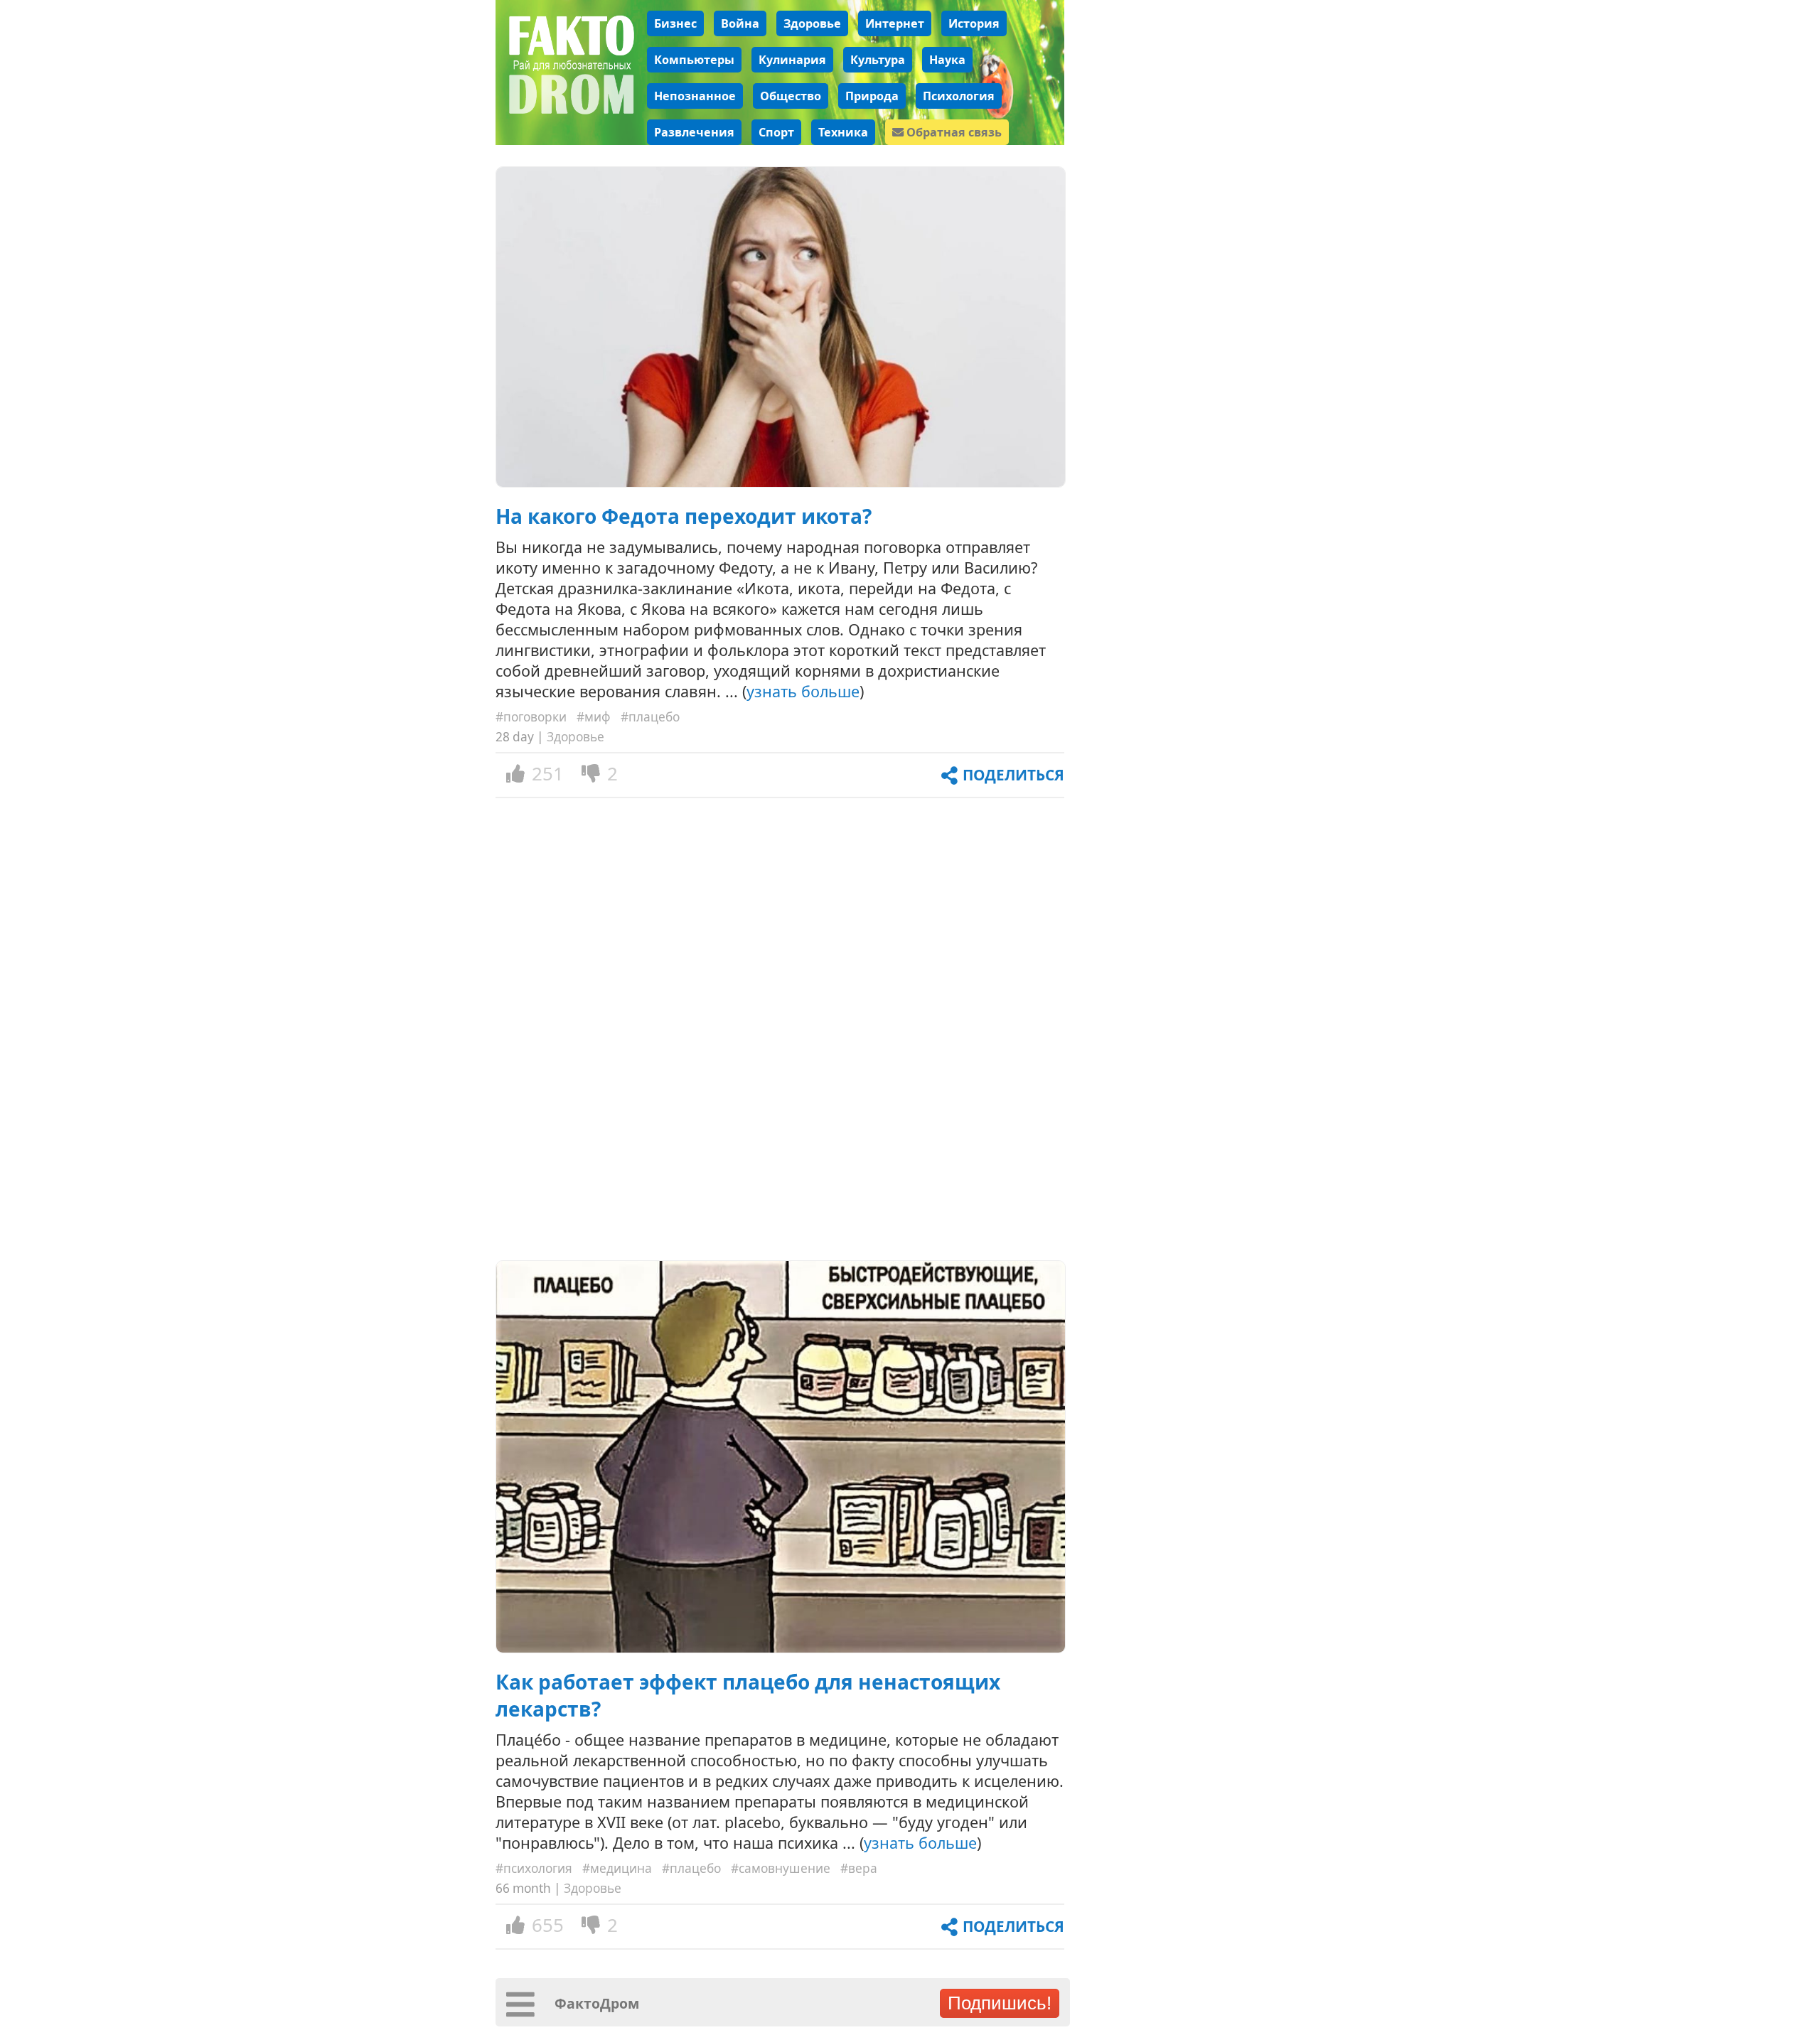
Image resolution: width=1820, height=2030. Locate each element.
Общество (791, 96)
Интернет (895, 23)
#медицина (617, 1868)
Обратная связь (953, 132)
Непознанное (695, 96)
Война (740, 23)
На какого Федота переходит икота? (684, 516)
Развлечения (694, 132)
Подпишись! (1000, 2003)
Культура (878, 60)
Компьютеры (694, 60)
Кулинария (792, 60)
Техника (843, 132)
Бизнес (675, 23)
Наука (947, 60)
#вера (859, 1868)
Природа (872, 96)
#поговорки (531, 717)
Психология (959, 96)
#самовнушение (781, 1868)
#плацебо (650, 717)
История (974, 23)
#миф (594, 717)
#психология (534, 1868)
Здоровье (812, 23)
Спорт (776, 132)
